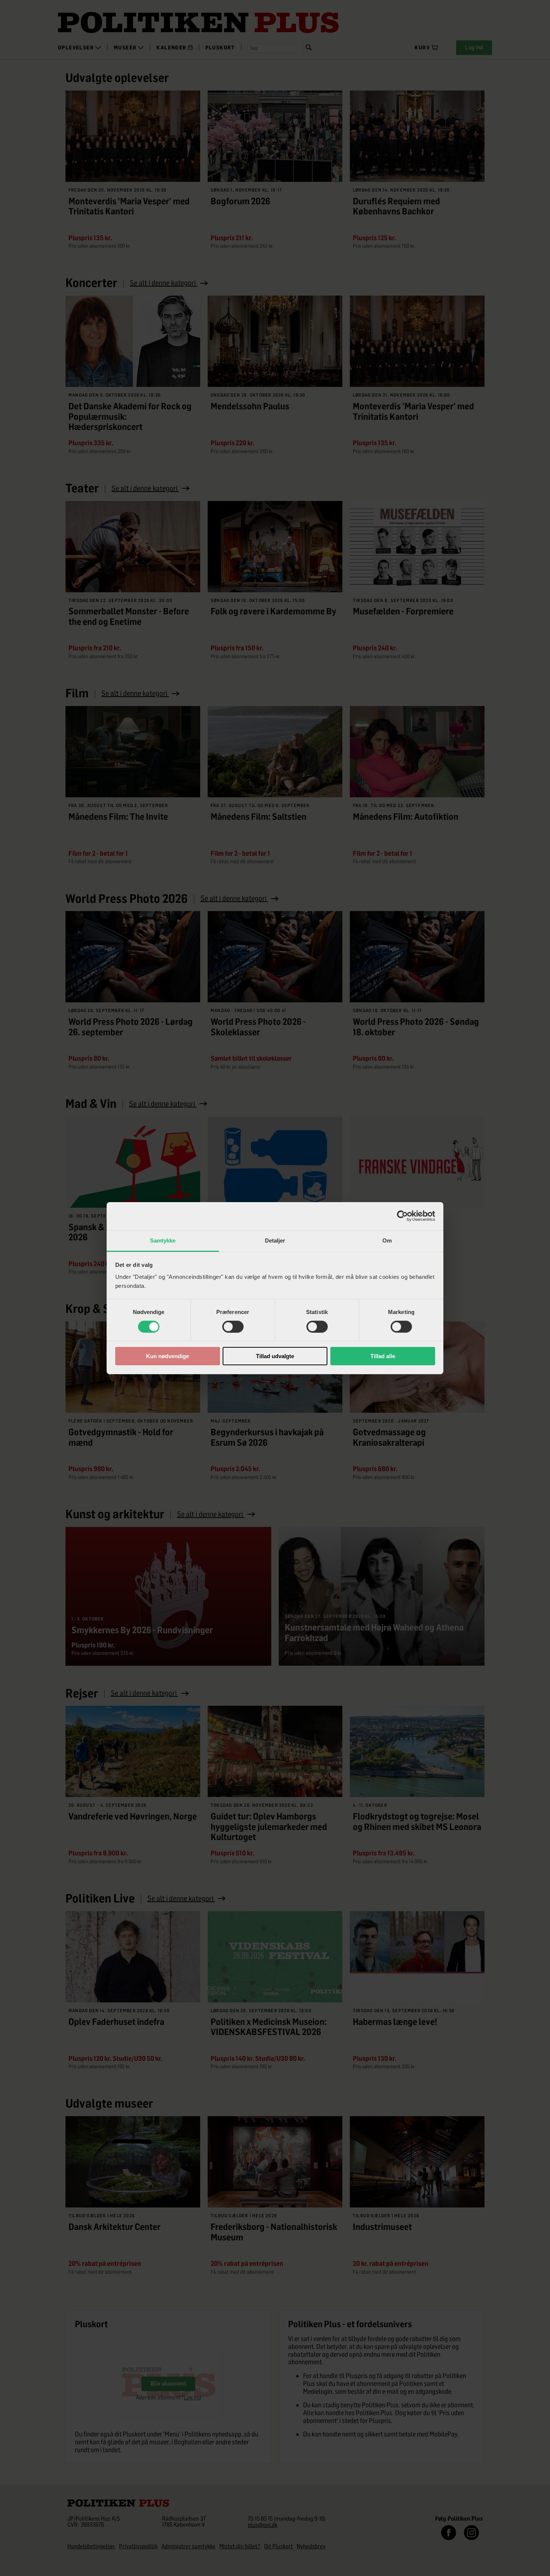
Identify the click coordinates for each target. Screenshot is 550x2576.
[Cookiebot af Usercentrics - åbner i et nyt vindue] (402, 1216)
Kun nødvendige (167, 1356)
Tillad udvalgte (275, 1356)
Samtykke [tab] (163, 1240)
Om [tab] (387, 1240)
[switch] (233, 1327)
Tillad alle (383, 1356)
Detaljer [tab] (275, 1240)
